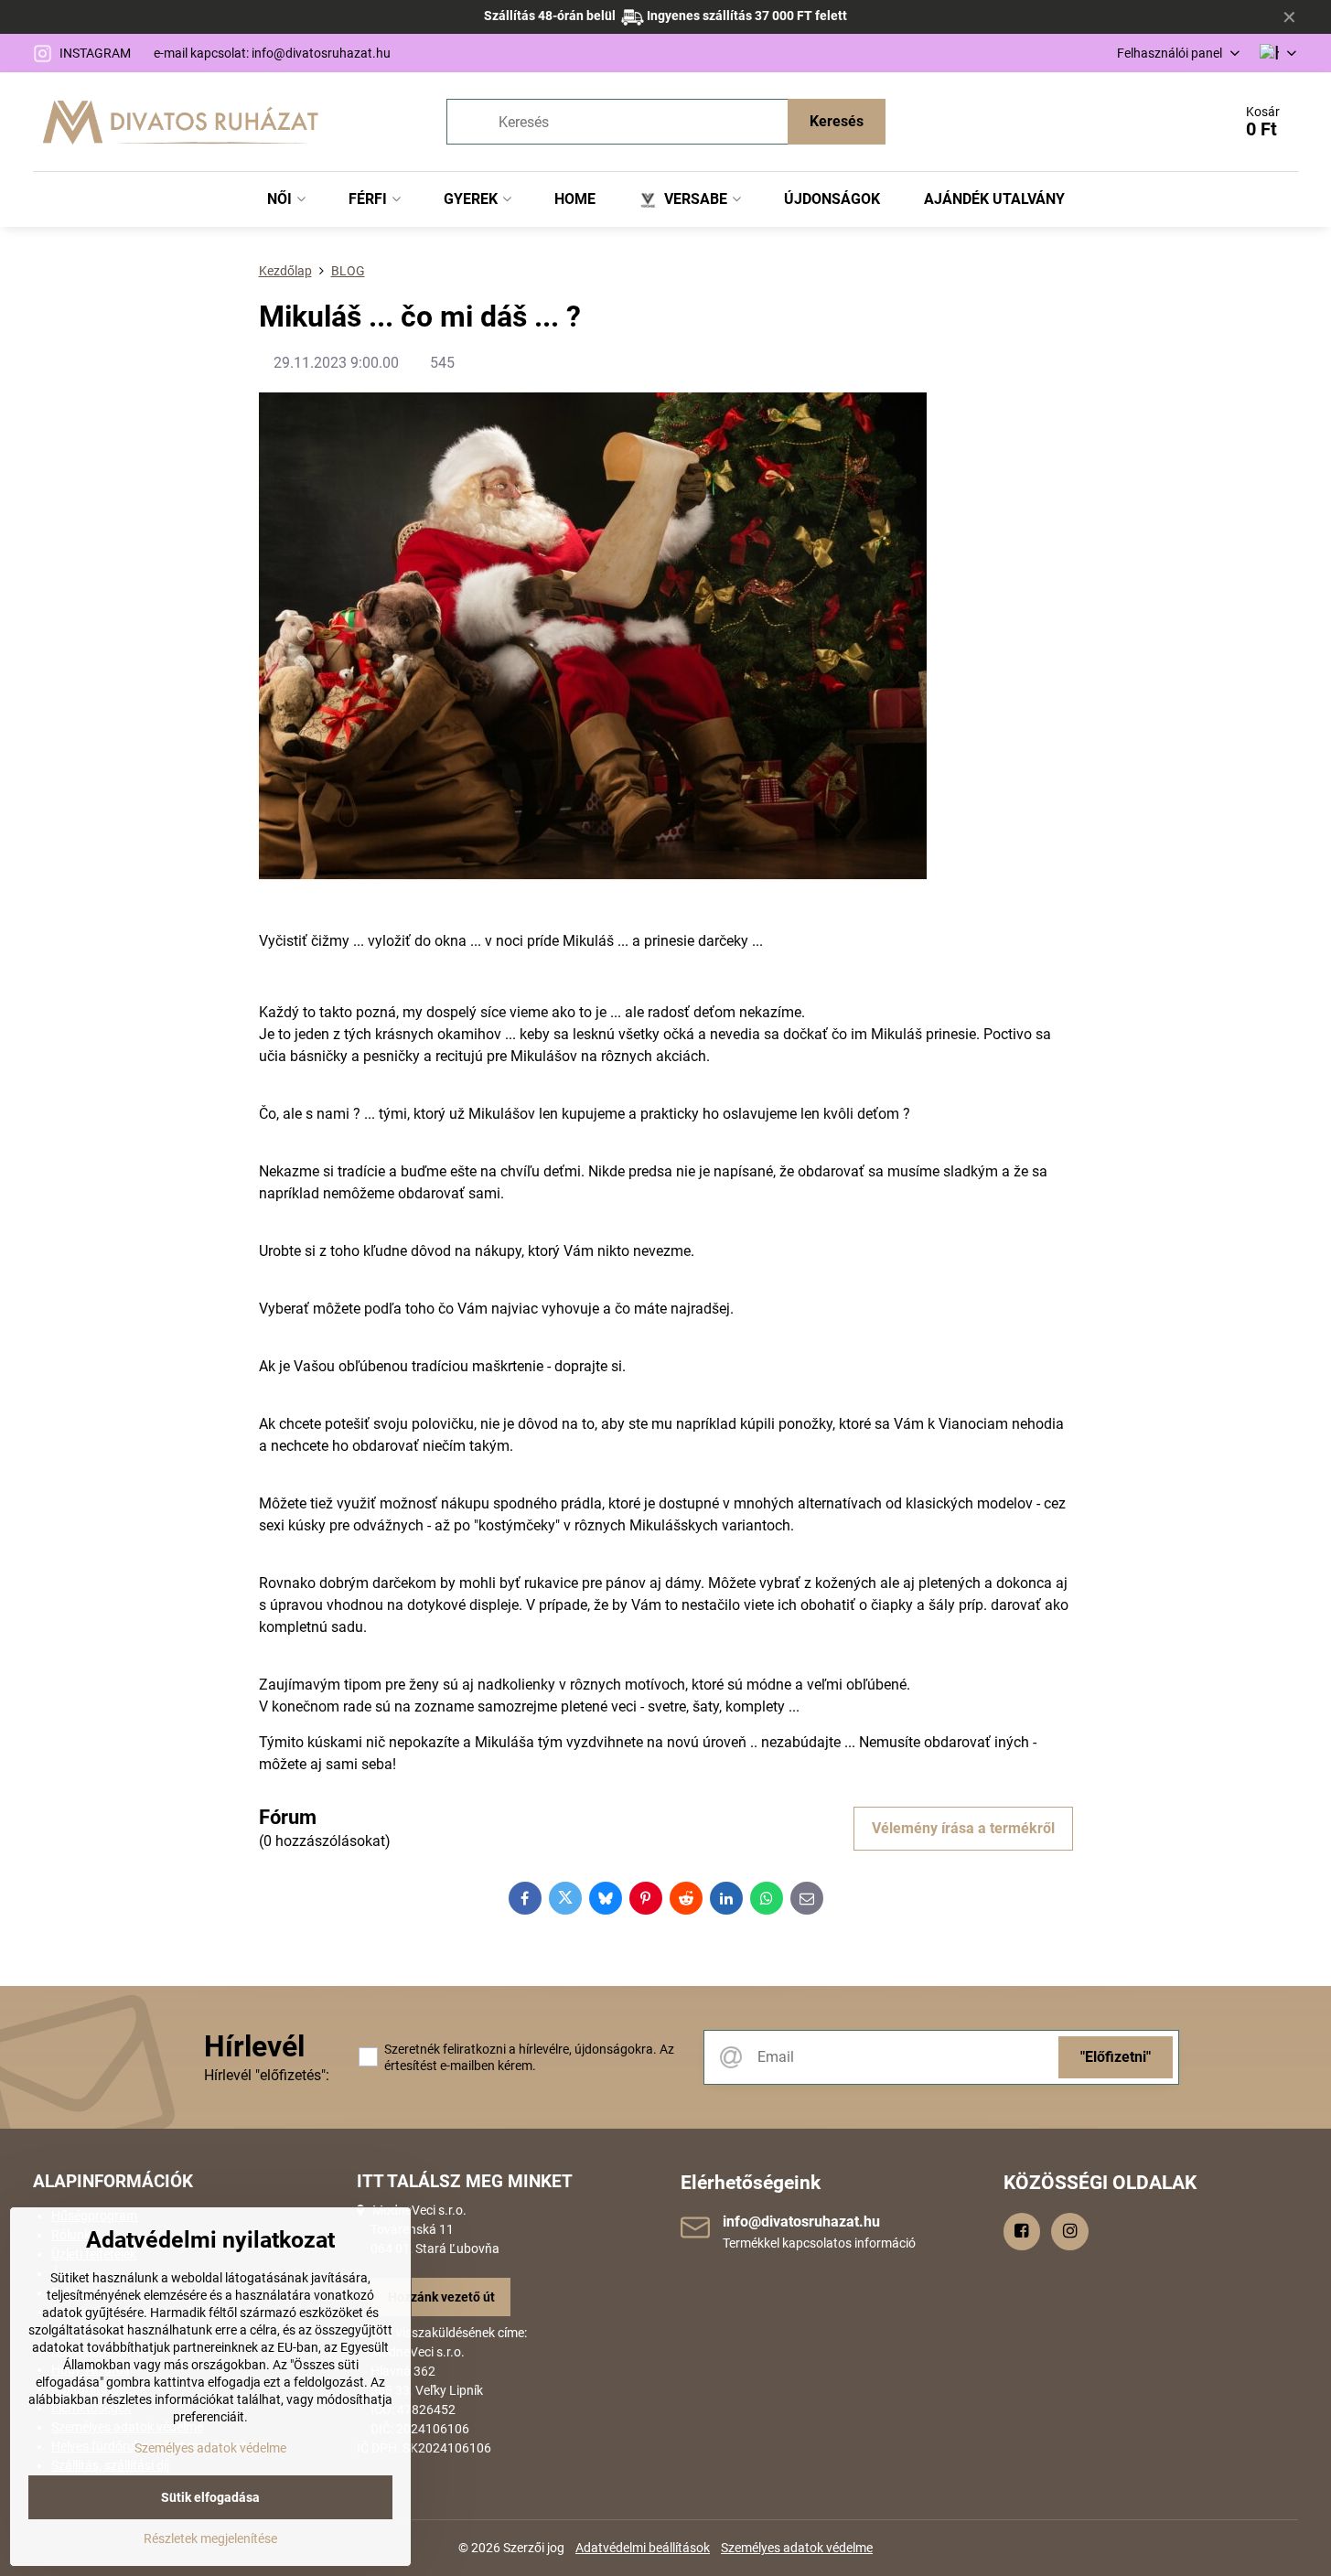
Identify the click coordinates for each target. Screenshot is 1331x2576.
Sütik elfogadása (210, 2497)
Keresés (837, 121)
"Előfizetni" (1116, 2057)
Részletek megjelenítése (210, 2538)
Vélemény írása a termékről (963, 1828)
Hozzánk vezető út (441, 2297)
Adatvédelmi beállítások (643, 2548)
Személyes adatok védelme (797, 2548)
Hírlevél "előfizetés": (267, 2075)
